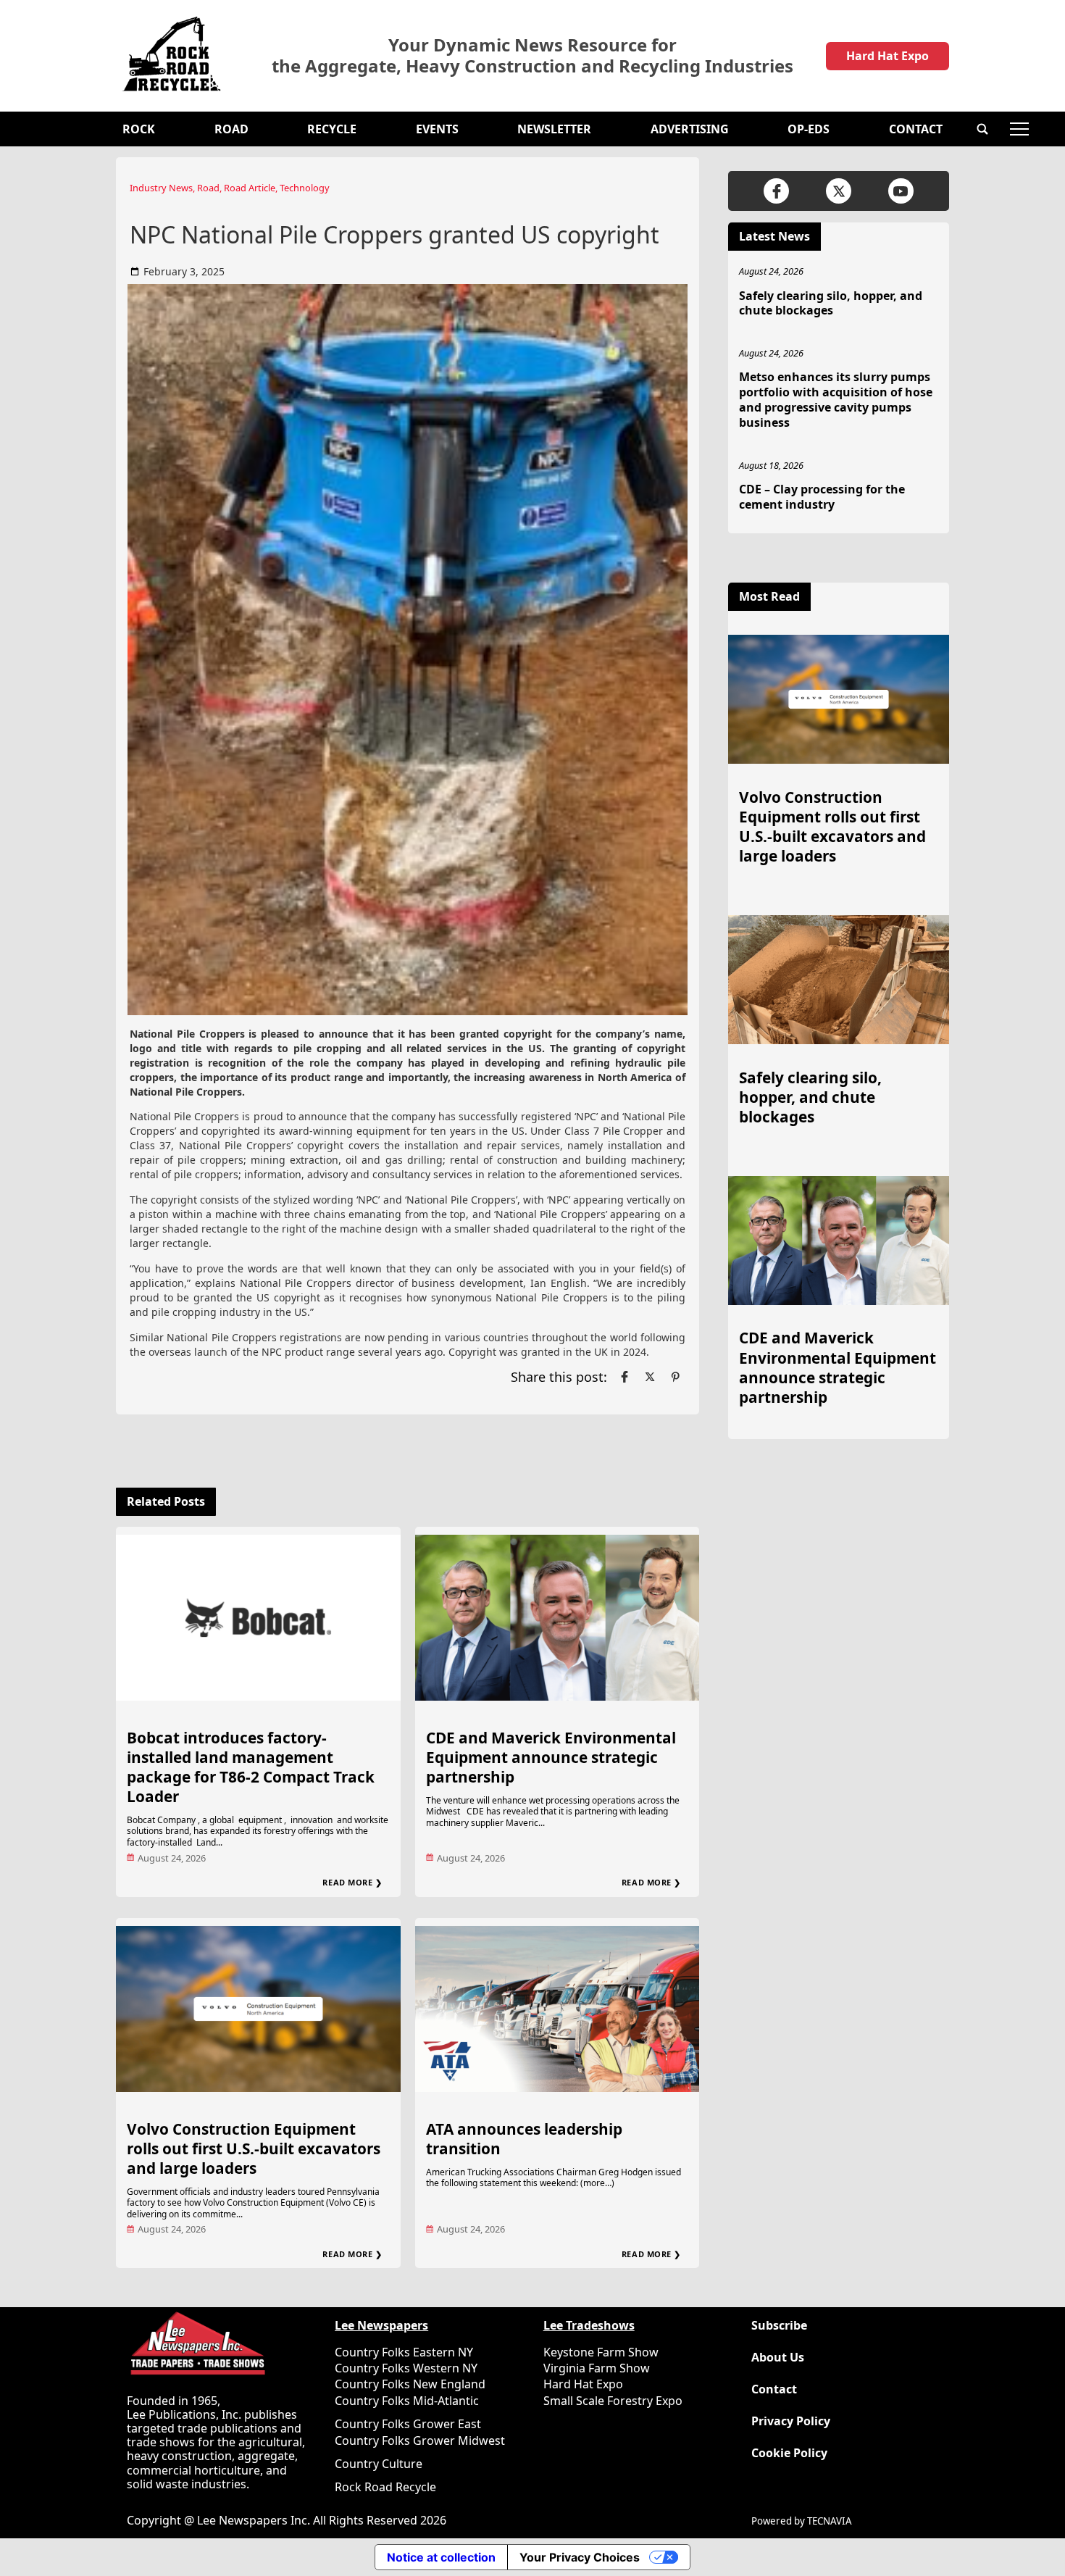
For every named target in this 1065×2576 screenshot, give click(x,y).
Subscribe (779, 2326)
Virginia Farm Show (597, 2368)
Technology (305, 188)
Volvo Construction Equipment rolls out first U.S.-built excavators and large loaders (254, 2148)
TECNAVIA (830, 2521)
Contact (916, 129)
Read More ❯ (352, 1882)
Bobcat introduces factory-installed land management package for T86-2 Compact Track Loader (251, 1767)
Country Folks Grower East (408, 2424)
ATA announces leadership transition (524, 2139)
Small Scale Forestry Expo (613, 2401)
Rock (139, 129)
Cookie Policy (789, 2453)
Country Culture (379, 2464)
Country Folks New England (410, 2384)
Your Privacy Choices (580, 2557)
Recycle (332, 129)
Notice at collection (441, 2557)
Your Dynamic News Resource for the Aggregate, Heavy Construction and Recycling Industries (532, 56)
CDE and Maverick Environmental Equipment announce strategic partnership (551, 1757)
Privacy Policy (791, 2421)
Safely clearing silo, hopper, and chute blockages (831, 303)
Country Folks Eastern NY (404, 2352)
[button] (982, 129)
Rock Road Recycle (385, 2487)
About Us (778, 2358)
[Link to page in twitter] (650, 1377)
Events (437, 129)
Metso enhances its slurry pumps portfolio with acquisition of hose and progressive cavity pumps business (836, 399)
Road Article (250, 188)
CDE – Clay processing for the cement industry (822, 497)
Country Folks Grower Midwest (420, 2440)
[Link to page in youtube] (901, 191)
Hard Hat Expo (887, 56)
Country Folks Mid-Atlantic (407, 2401)
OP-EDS (809, 129)
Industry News (161, 188)
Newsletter (554, 129)
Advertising (690, 129)
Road (231, 129)
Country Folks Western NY (406, 2368)
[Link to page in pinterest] (675, 1377)
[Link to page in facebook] (625, 1377)
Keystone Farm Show (601, 2352)
